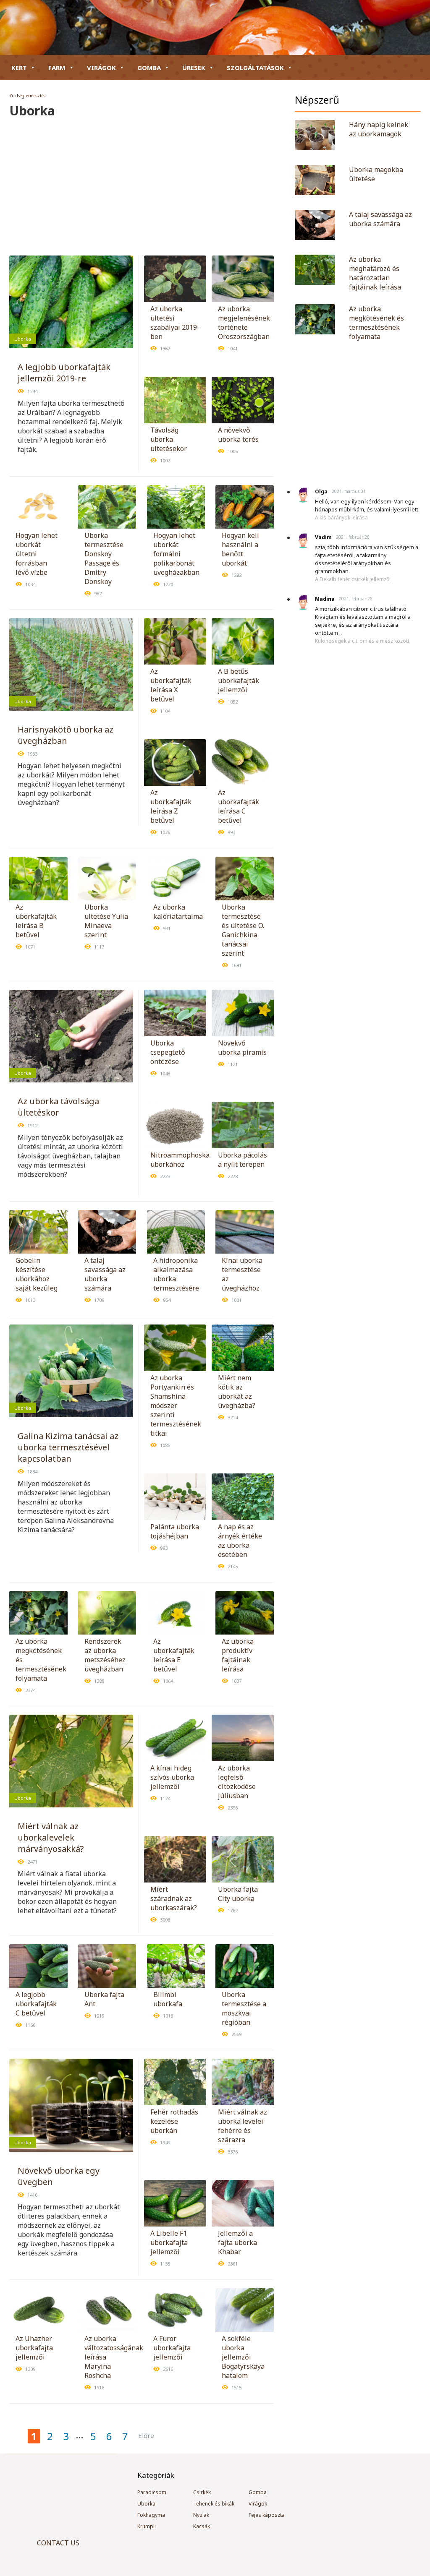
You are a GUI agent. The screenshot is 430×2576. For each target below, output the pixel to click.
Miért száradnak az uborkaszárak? (174, 1898)
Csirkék (202, 2492)
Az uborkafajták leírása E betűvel (174, 1655)
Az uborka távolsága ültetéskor (58, 1107)
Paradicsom (152, 2492)
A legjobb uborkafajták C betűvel (36, 2004)
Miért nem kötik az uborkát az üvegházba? (237, 1392)
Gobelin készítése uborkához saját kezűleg (37, 1274)
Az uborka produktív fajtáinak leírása (238, 1655)
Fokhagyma (151, 2515)
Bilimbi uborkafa (168, 1999)
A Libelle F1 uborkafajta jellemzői (169, 2242)
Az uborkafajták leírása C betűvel (239, 806)
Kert (19, 68)
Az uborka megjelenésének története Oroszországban (244, 323)
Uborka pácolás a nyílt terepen (243, 1160)
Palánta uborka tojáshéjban (175, 1531)
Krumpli (147, 2526)
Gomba (149, 68)
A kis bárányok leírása (341, 518)
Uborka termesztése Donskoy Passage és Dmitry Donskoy (104, 558)
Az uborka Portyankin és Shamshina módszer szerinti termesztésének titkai (176, 1405)
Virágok (101, 68)
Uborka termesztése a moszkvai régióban (244, 2008)
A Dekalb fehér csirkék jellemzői (353, 579)
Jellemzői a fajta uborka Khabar (237, 2242)
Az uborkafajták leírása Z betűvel (171, 806)
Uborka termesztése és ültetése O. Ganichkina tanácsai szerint (243, 930)
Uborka (23, 339)
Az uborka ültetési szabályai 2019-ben (175, 323)
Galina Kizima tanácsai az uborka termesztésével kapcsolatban (68, 1447)
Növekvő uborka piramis (242, 1048)
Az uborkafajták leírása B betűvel (36, 921)
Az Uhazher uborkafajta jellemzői (34, 2348)
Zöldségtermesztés (27, 96)
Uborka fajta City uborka (238, 1894)
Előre (146, 2435)
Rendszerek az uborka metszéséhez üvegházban (105, 1655)
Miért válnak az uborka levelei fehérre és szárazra (243, 2126)
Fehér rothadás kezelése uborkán (174, 2121)
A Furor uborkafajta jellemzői (172, 2348)
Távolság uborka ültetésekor (169, 439)
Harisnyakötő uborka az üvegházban (66, 735)
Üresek (194, 68)
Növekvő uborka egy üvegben (59, 2176)
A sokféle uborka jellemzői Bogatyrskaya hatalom (243, 2357)
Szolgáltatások (255, 68)
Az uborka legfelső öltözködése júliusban (237, 1782)
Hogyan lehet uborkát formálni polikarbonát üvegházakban (176, 554)
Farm (57, 68)
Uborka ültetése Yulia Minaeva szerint (106, 921)
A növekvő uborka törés (238, 435)
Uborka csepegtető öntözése (168, 1052)
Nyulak (201, 2515)
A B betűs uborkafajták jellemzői (239, 681)
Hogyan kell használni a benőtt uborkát (240, 549)
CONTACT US (58, 2543)
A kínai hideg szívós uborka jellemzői (172, 1777)
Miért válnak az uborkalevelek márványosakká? (51, 1837)
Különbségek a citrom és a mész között (362, 641)
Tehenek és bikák (214, 2504)
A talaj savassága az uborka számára (105, 1274)
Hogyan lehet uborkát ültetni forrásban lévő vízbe (37, 554)
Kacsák (202, 2526)
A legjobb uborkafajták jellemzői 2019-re (64, 373)
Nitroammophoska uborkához (180, 1160)
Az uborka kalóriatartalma (178, 912)
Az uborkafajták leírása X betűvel (171, 685)
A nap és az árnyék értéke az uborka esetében (240, 1541)
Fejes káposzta (267, 2515)
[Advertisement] (142, 182)
